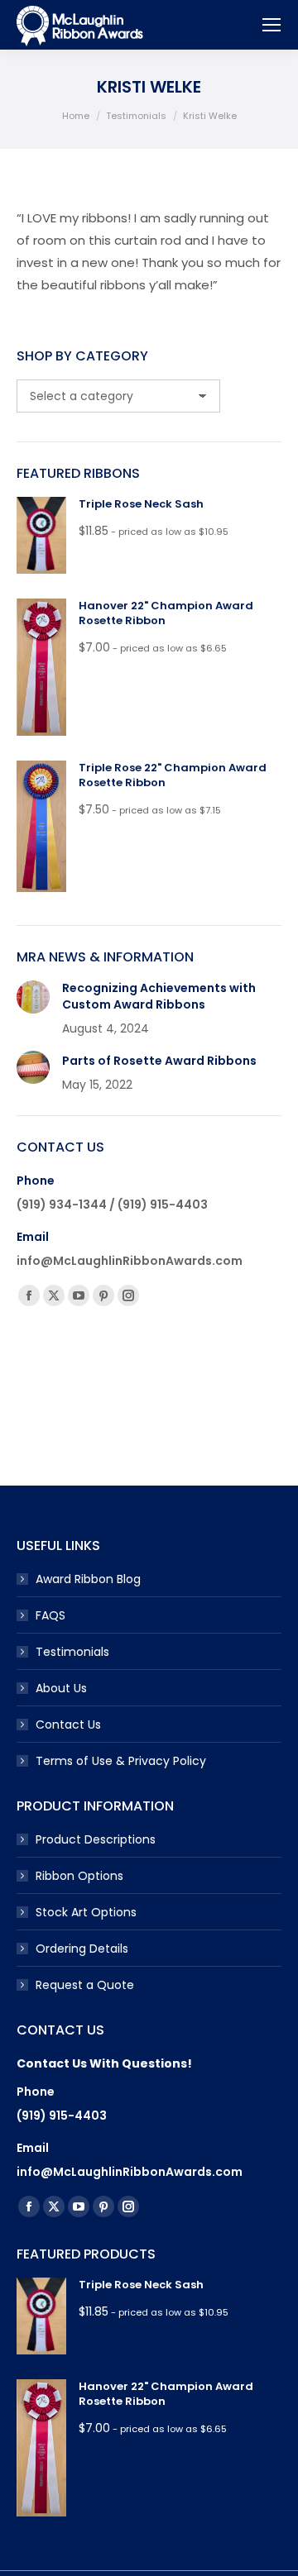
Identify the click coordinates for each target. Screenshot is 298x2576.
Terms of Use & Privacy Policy (121, 1761)
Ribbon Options (79, 1876)
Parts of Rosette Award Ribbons (159, 1061)
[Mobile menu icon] (272, 25)
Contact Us (68, 1724)
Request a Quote (85, 1985)
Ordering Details (82, 1949)
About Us (61, 1688)
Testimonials (72, 1652)
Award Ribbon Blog (88, 1579)
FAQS (50, 1615)
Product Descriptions (96, 1839)
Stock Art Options (86, 1912)
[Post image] (33, 997)
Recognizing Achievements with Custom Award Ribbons (159, 997)
